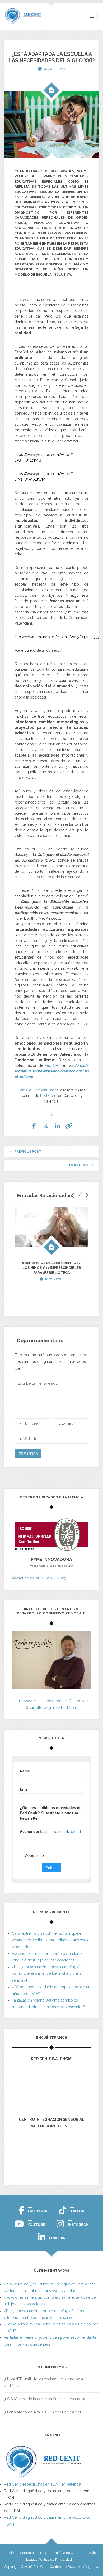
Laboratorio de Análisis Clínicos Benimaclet (44, 2412)
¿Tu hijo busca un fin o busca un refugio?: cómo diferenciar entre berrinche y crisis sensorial (47, 1973)
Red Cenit (53, 1065)
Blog (44, 2553)
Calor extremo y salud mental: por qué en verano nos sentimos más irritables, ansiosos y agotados (50, 1940)
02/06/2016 (54, 69)
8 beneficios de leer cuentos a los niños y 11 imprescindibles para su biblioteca (52, 1268)
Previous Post (28, 1152)
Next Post (79, 1165)
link (43, 849)
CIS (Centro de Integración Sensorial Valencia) (46, 2399)
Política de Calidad (68, 2553)
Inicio (10, 2553)
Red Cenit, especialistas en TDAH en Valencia (43, 2484)
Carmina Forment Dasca (38, 1090)
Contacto (27, 2553)
